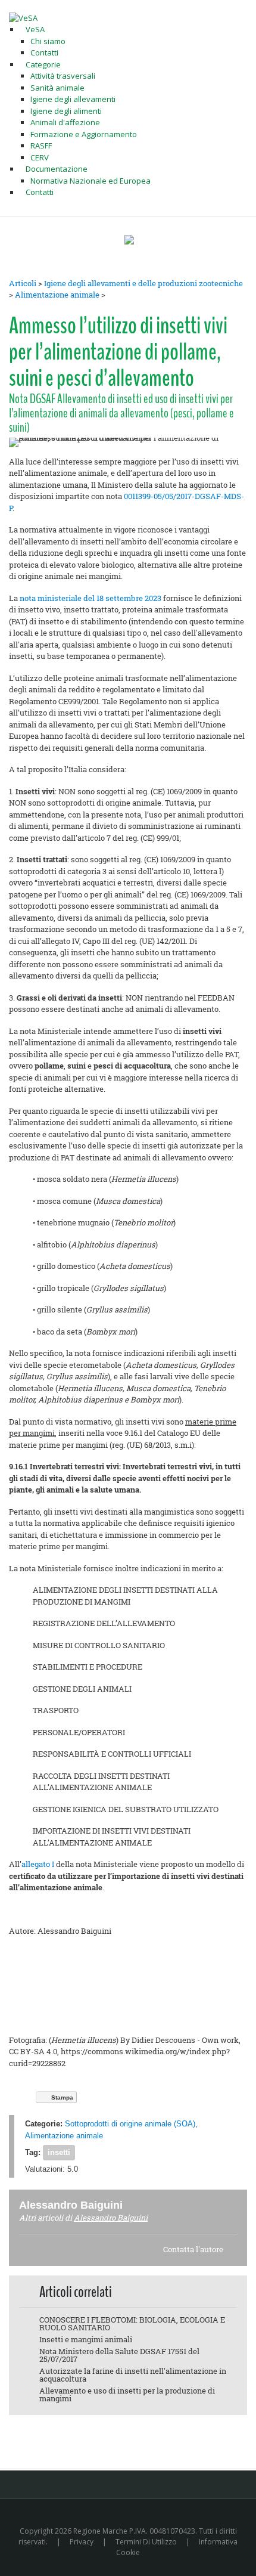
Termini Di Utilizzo (146, 2542)
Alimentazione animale (57, 295)
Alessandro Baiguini (111, 2218)
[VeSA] (23, 17)
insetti (59, 2152)
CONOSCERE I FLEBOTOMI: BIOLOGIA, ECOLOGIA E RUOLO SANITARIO (132, 2323)
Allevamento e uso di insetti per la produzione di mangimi (127, 2394)
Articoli (23, 283)
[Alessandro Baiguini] (137, 2205)
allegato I (38, 1864)
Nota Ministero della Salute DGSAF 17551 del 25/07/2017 (119, 2355)
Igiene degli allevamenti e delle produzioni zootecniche (143, 283)
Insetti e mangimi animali (86, 2339)
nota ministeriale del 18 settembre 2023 (90, 598)
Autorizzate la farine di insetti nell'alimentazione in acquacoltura (133, 2375)
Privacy (82, 2542)
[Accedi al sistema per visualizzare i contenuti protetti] (129, 240)
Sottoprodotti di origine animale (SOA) (130, 2124)
